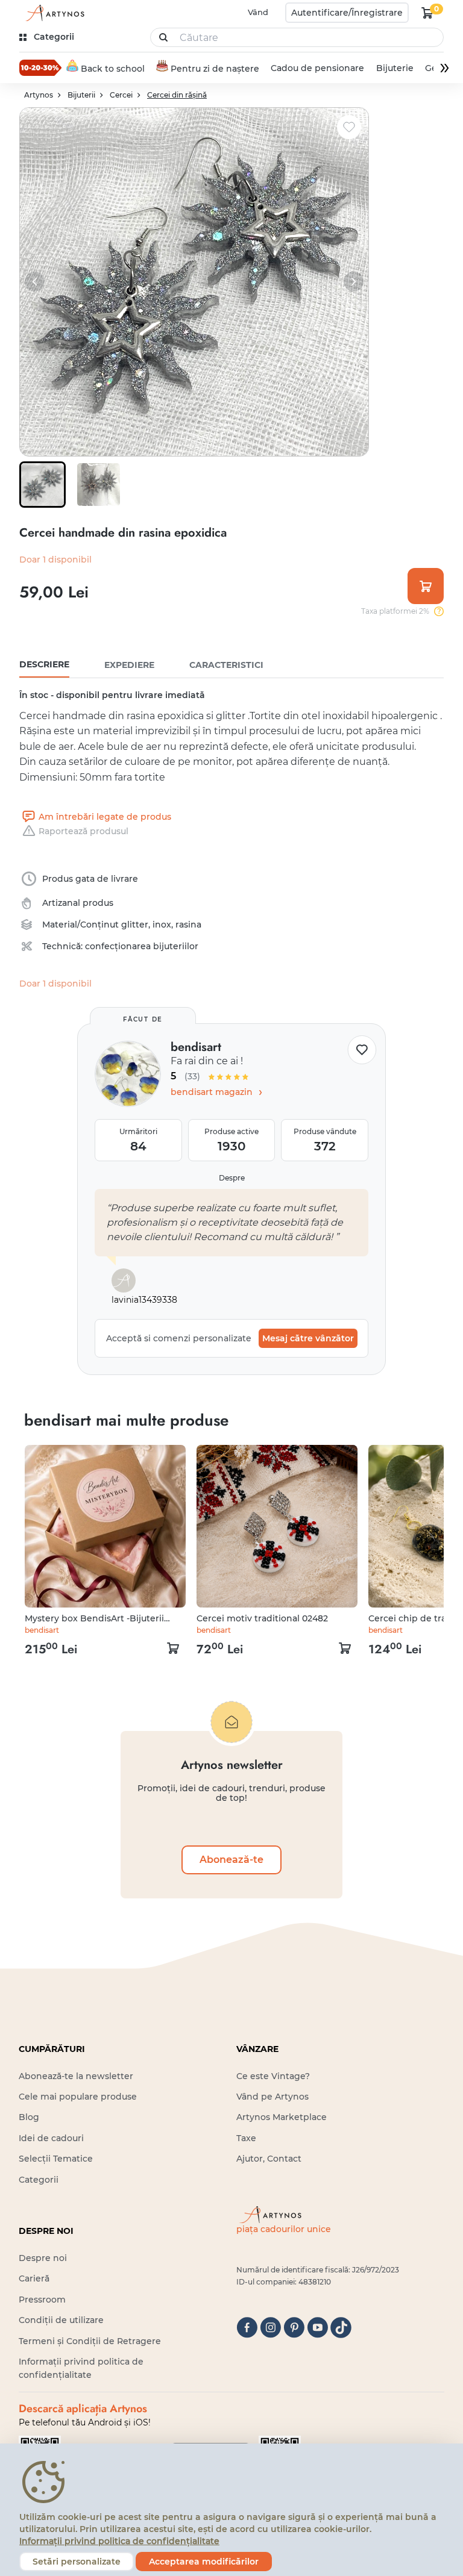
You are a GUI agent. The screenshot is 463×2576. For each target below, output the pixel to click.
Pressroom (42, 2300)
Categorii (39, 2180)
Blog (29, 2117)
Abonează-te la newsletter (76, 2076)
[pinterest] (294, 2328)
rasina (188, 925)
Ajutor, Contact (269, 2159)
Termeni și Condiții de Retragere (90, 2341)
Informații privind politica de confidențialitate (119, 2541)
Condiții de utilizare (61, 2320)
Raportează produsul (83, 831)
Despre (232, 1178)
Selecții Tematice (56, 2159)
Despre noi (43, 2258)
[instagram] (270, 2328)
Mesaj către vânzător (308, 1338)
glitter (135, 925)
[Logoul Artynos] (53, 13)
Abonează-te (231, 1860)
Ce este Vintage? (273, 2076)
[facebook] (247, 2328)
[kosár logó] (427, 13)
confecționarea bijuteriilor (142, 946)
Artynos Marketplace (282, 2117)
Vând (258, 12)
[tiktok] (341, 2328)
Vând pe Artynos (272, 2097)
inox (162, 925)
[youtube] (317, 2328)
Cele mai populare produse (78, 2097)
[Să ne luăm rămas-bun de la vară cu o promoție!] (40, 67)
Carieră (34, 2278)
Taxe (246, 2138)
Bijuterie (395, 68)
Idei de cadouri (51, 2138)
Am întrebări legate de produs (105, 817)
